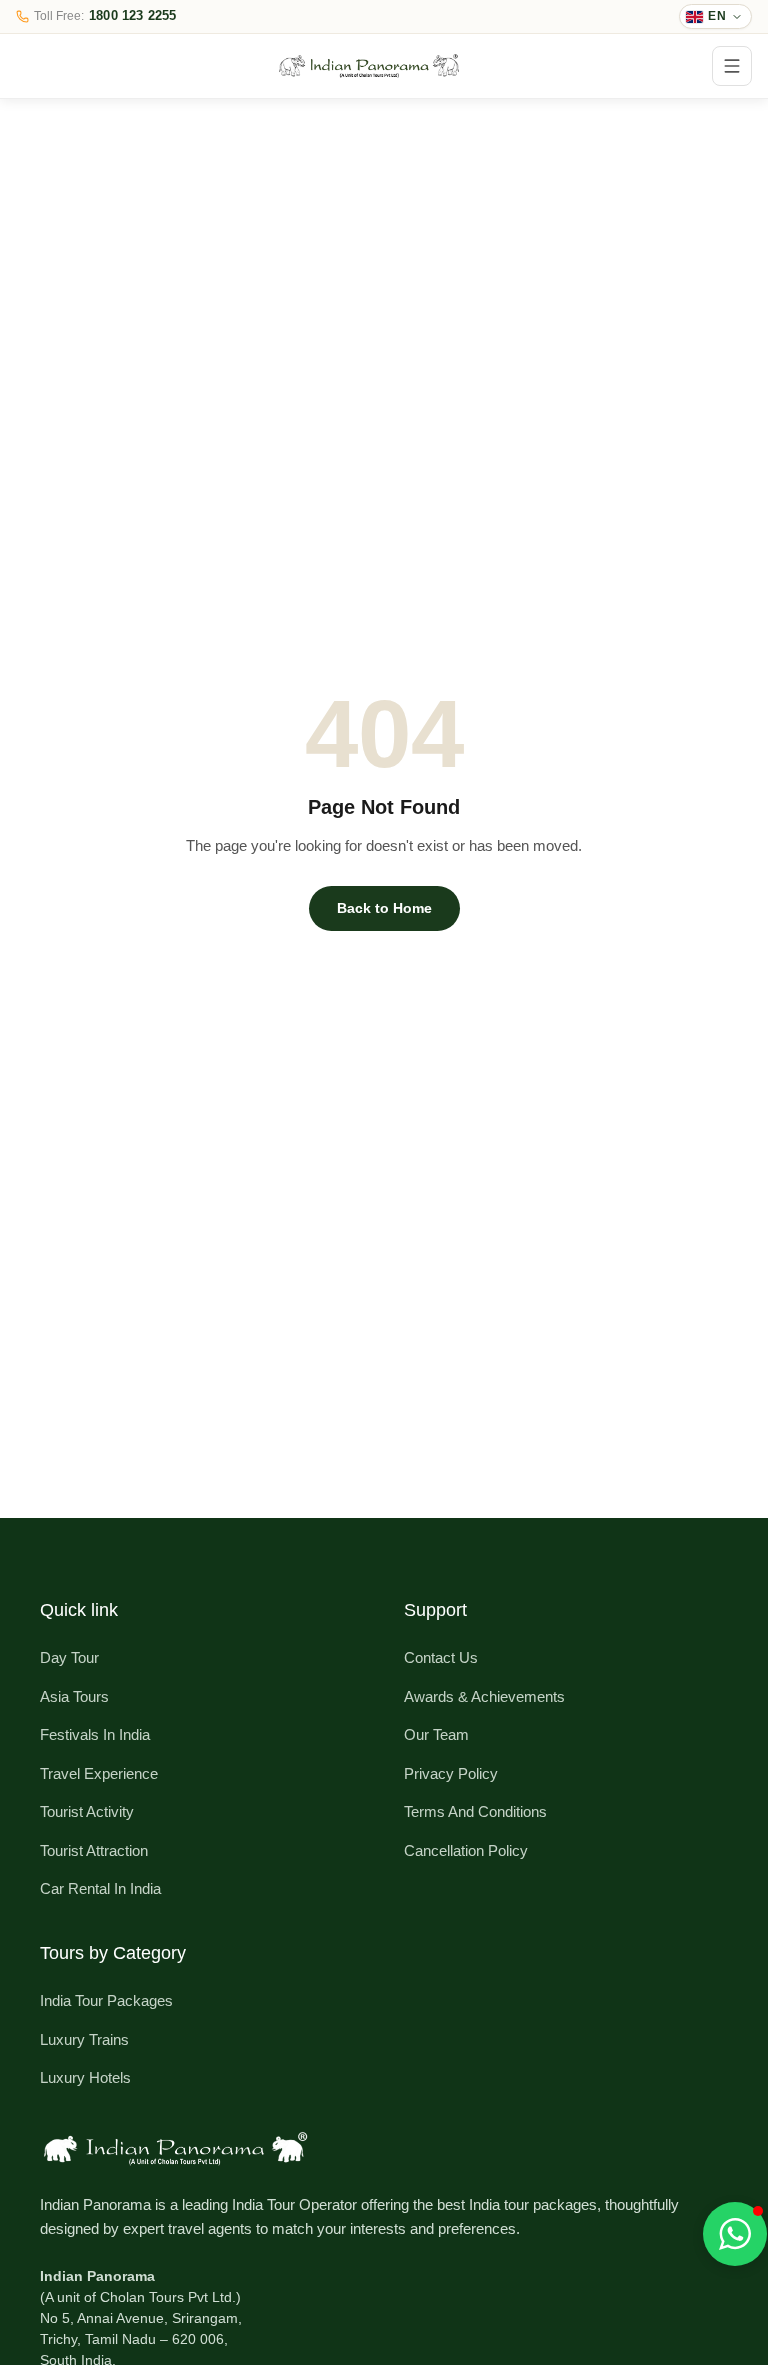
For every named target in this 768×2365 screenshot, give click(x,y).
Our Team (436, 1734)
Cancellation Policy (466, 1850)
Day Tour (69, 1657)
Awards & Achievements (484, 1696)
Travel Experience (99, 1773)
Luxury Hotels (85, 2077)
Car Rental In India (100, 1888)
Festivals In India (95, 1734)
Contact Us (441, 1657)
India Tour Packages (106, 2000)
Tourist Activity (87, 1811)
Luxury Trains (84, 2039)
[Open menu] (732, 66)
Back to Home (384, 908)
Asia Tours (74, 1696)
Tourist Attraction (94, 1850)
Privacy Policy (451, 1773)
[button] (735, 2234)
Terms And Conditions (475, 1811)
